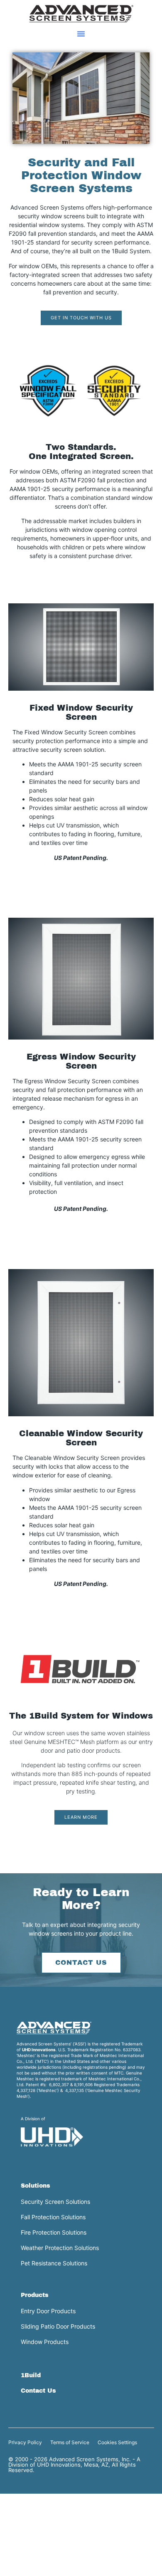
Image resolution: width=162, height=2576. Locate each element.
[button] (81, 34)
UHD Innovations (39, 2050)
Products (35, 2295)
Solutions (36, 2186)
